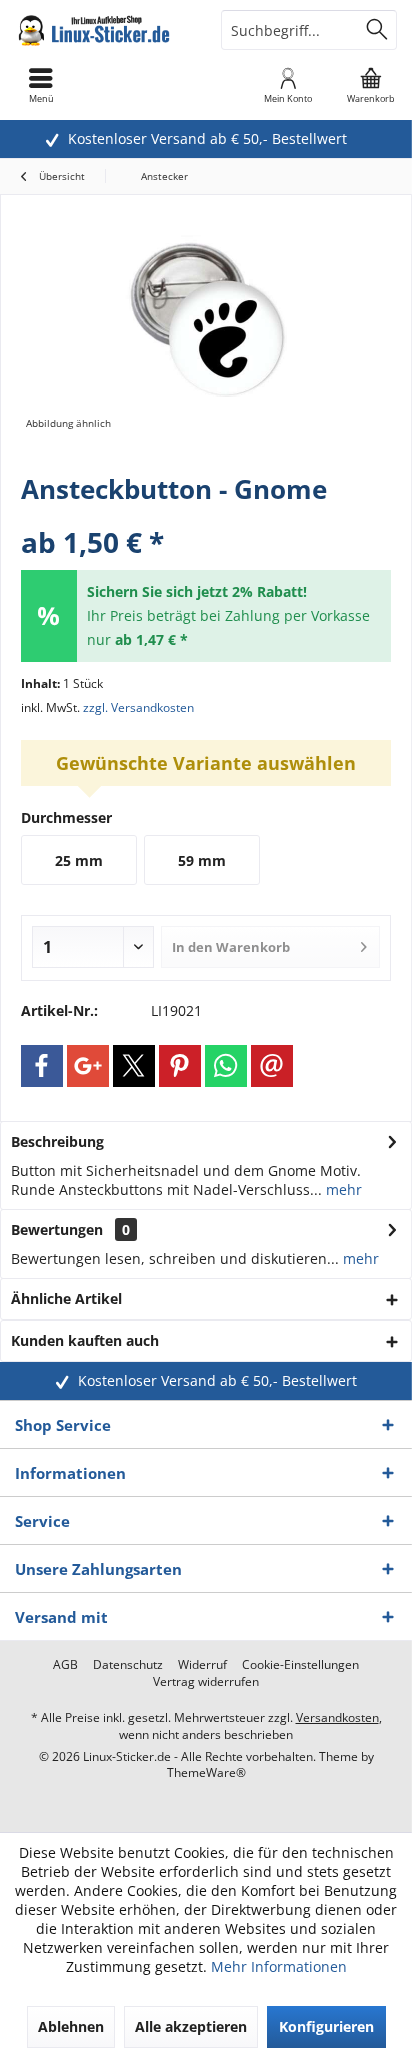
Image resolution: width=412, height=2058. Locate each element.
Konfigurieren (326, 2026)
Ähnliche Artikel (66, 1298)
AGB (65, 1665)
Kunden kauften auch (85, 1340)
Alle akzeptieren (191, 2026)
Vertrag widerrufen (206, 1682)
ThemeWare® (206, 1772)
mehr (342, 1189)
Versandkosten (337, 1717)
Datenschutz (128, 1665)
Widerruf (202, 1665)
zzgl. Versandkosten (138, 707)
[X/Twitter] (134, 1066)
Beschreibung (57, 1141)
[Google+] (88, 1066)
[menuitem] (371, 85)
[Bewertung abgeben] (206, 515)
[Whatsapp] (226, 1066)
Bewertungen (57, 1229)
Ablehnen (71, 2026)
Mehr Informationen (279, 1966)
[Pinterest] (180, 1066)
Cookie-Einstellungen (300, 1665)
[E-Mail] (272, 1066)
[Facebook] (42, 1066)
